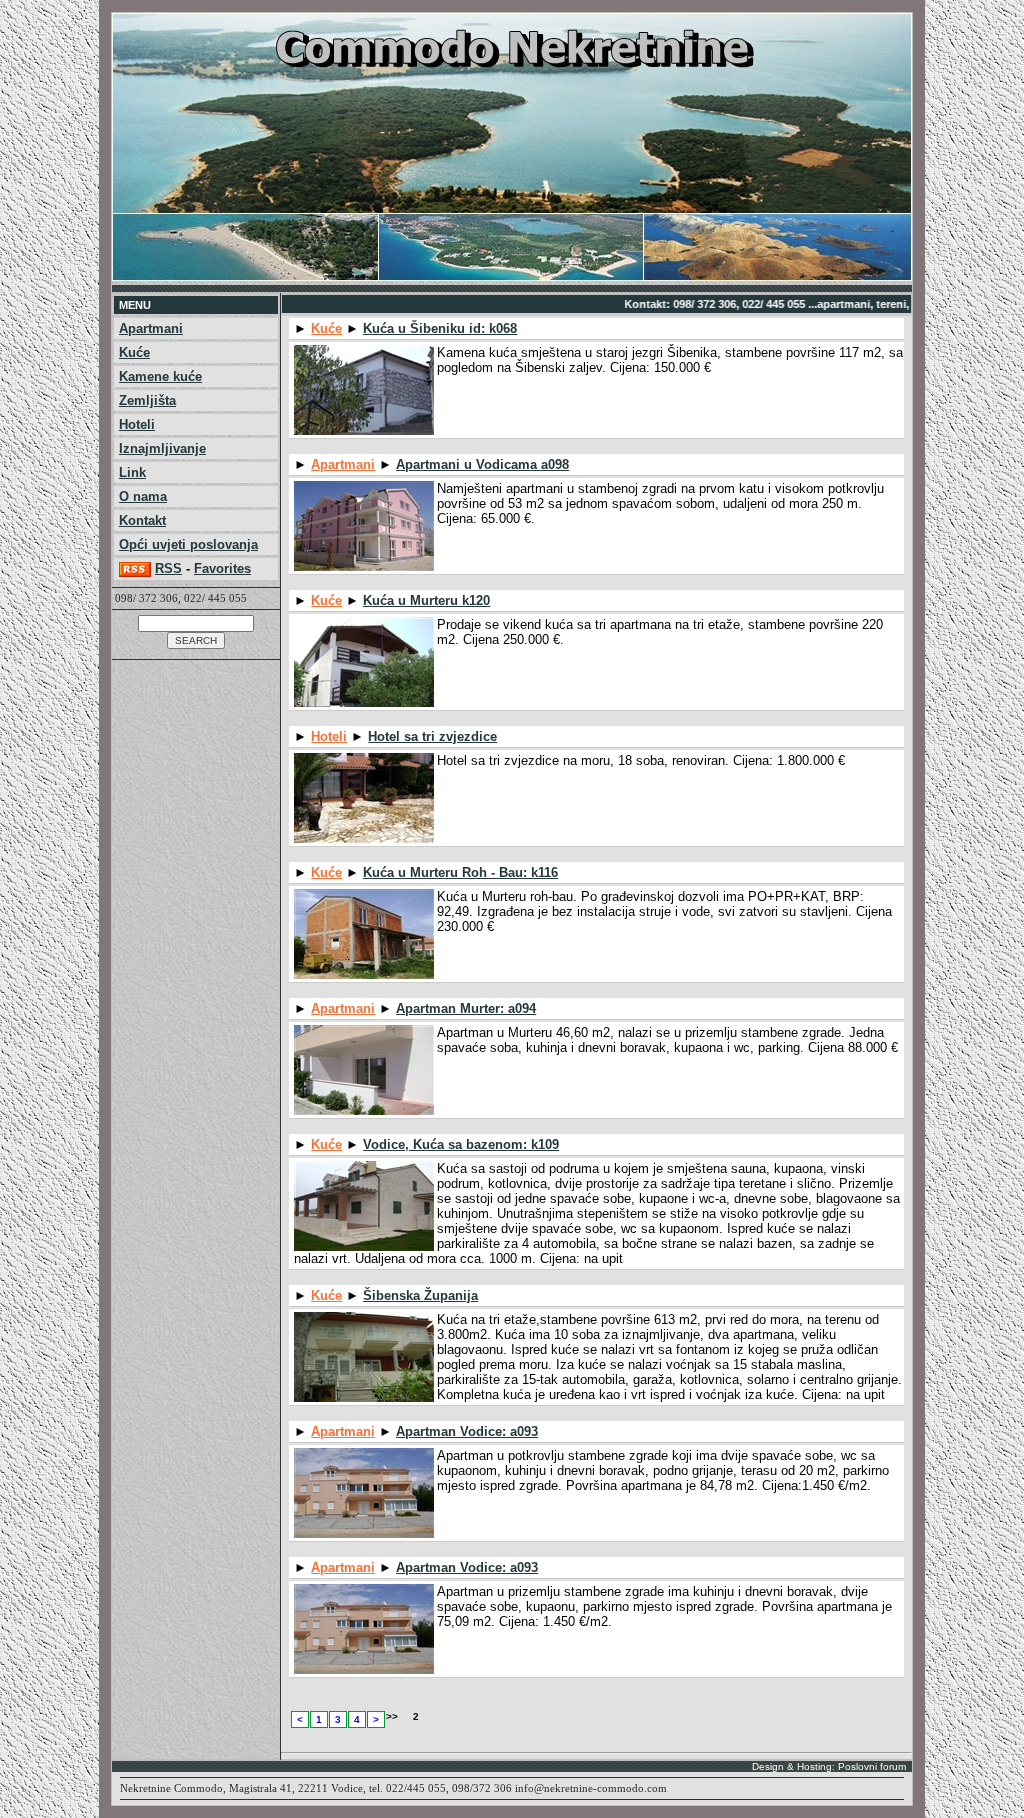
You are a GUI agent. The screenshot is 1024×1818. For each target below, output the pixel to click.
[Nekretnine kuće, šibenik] (512, 277)
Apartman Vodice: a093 (467, 1431)
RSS (168, 568)
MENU (135, 305)
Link (132, 472)
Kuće (134, 352)
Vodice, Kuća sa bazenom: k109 (461, 1144)
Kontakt (142, 520)
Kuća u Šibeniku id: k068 (440, 328)
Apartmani (151, 328)
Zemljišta (147, 400)
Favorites (222, 568)
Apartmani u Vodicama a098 (482, 464)
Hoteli (137, 424)
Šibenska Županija (420, 1295)
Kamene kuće (160, 376)
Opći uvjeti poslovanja (188, 544)
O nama (143, 496)
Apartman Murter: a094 (466, 1008)
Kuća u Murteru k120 (426, 600)
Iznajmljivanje (162, 448)
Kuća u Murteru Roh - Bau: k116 (460, 872)
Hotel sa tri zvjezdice (432, 736)
